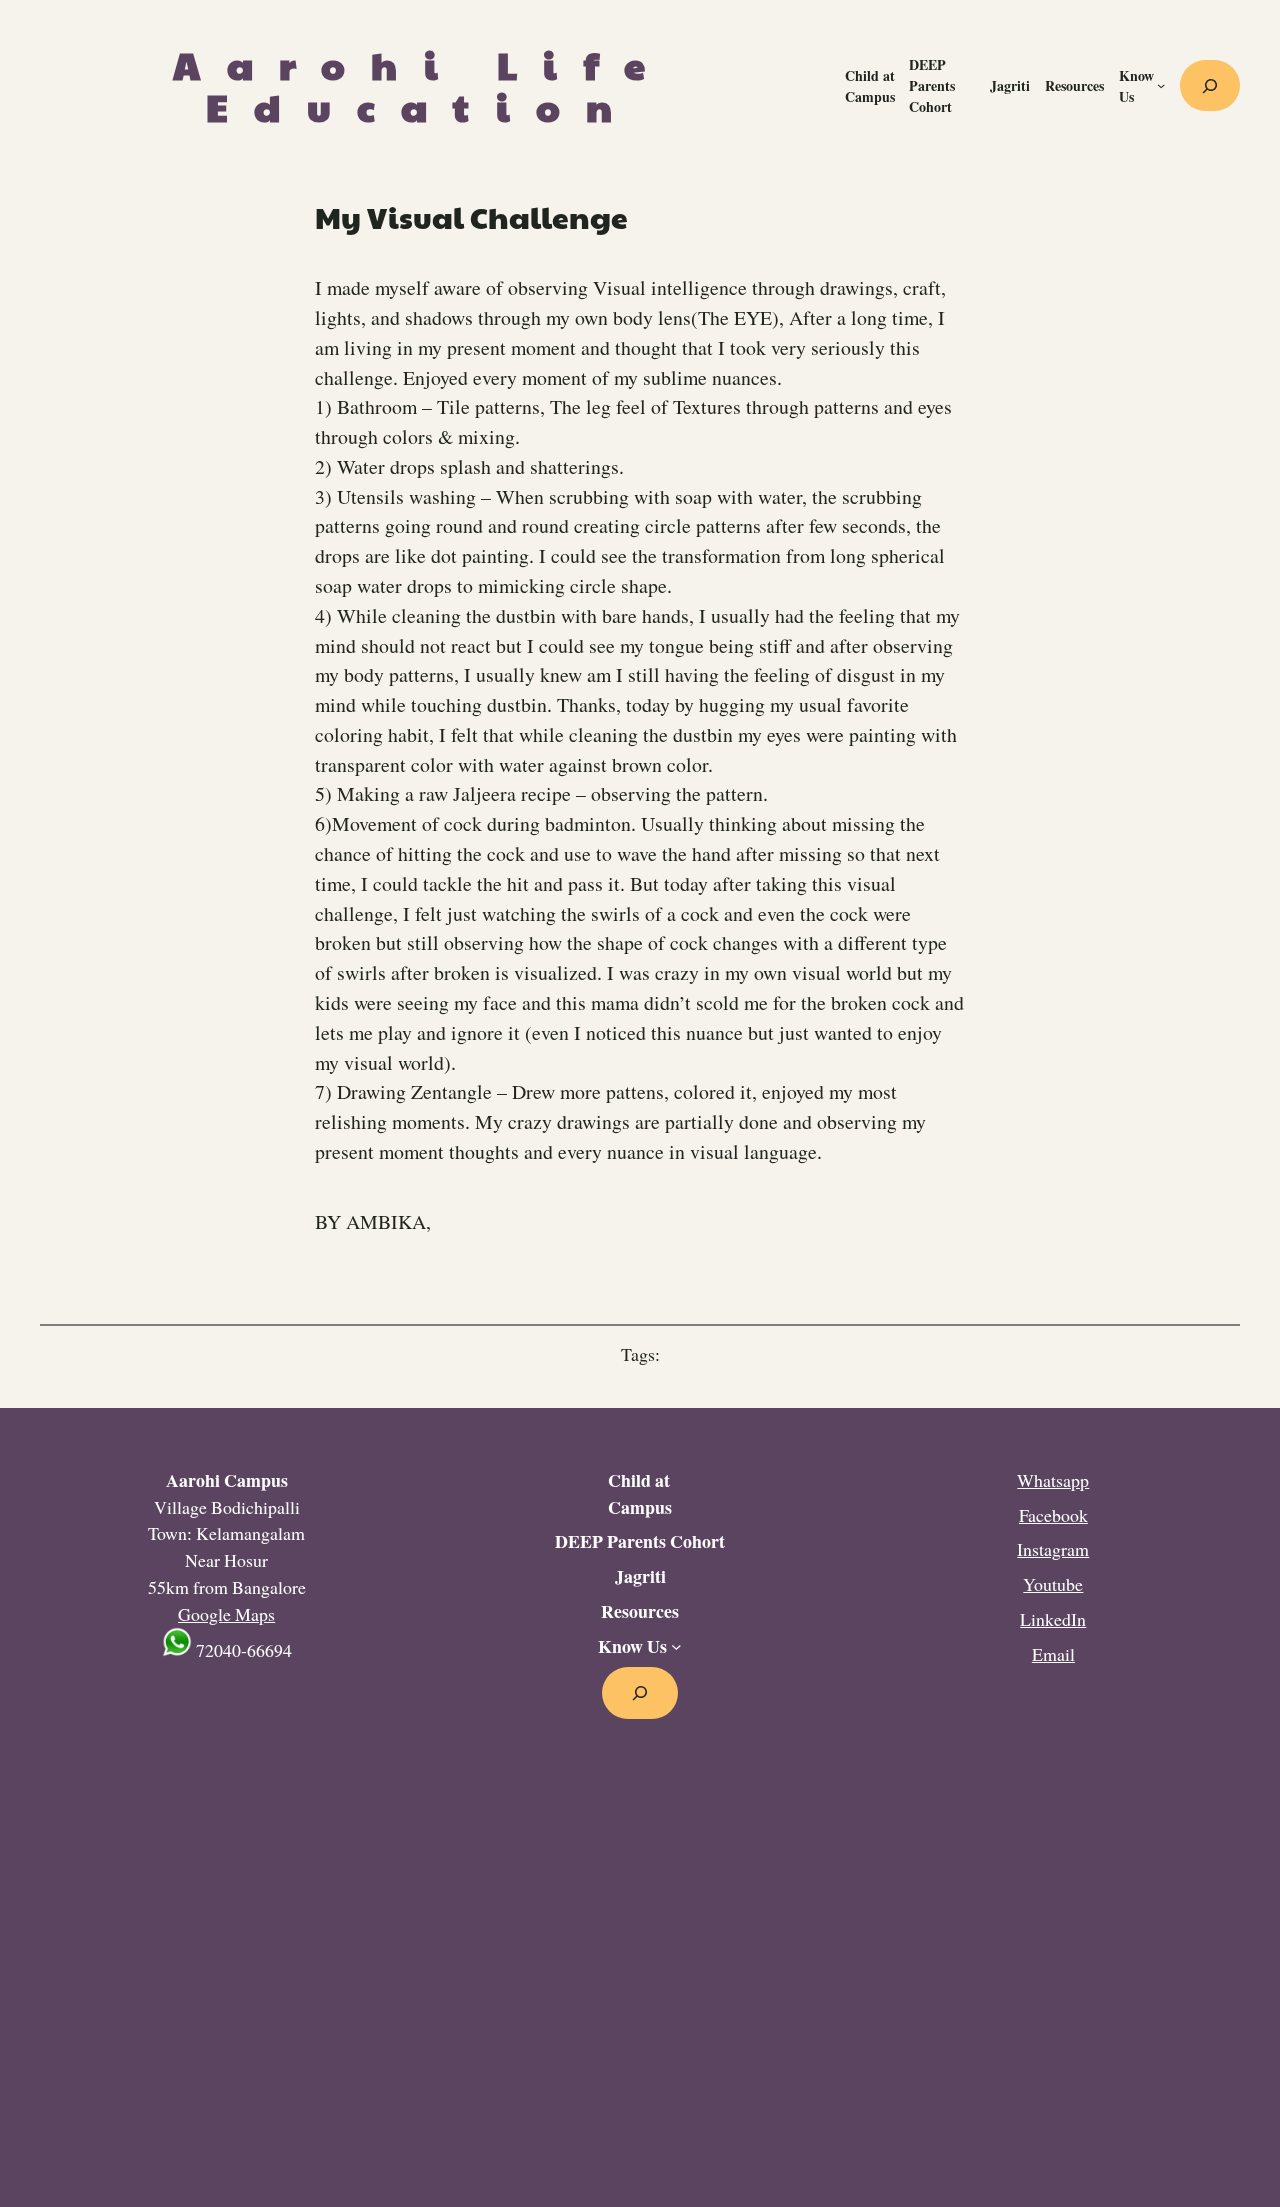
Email (1053, 1654)
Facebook (1053, 1515)
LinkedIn (1053, 1619)
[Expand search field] (1210, 86)
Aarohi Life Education (422, 85)
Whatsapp (1053, 1480)
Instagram (1053, 1549)
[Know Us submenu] (1161, 85)
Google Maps (226, 1614)
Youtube (1053, 1584)
